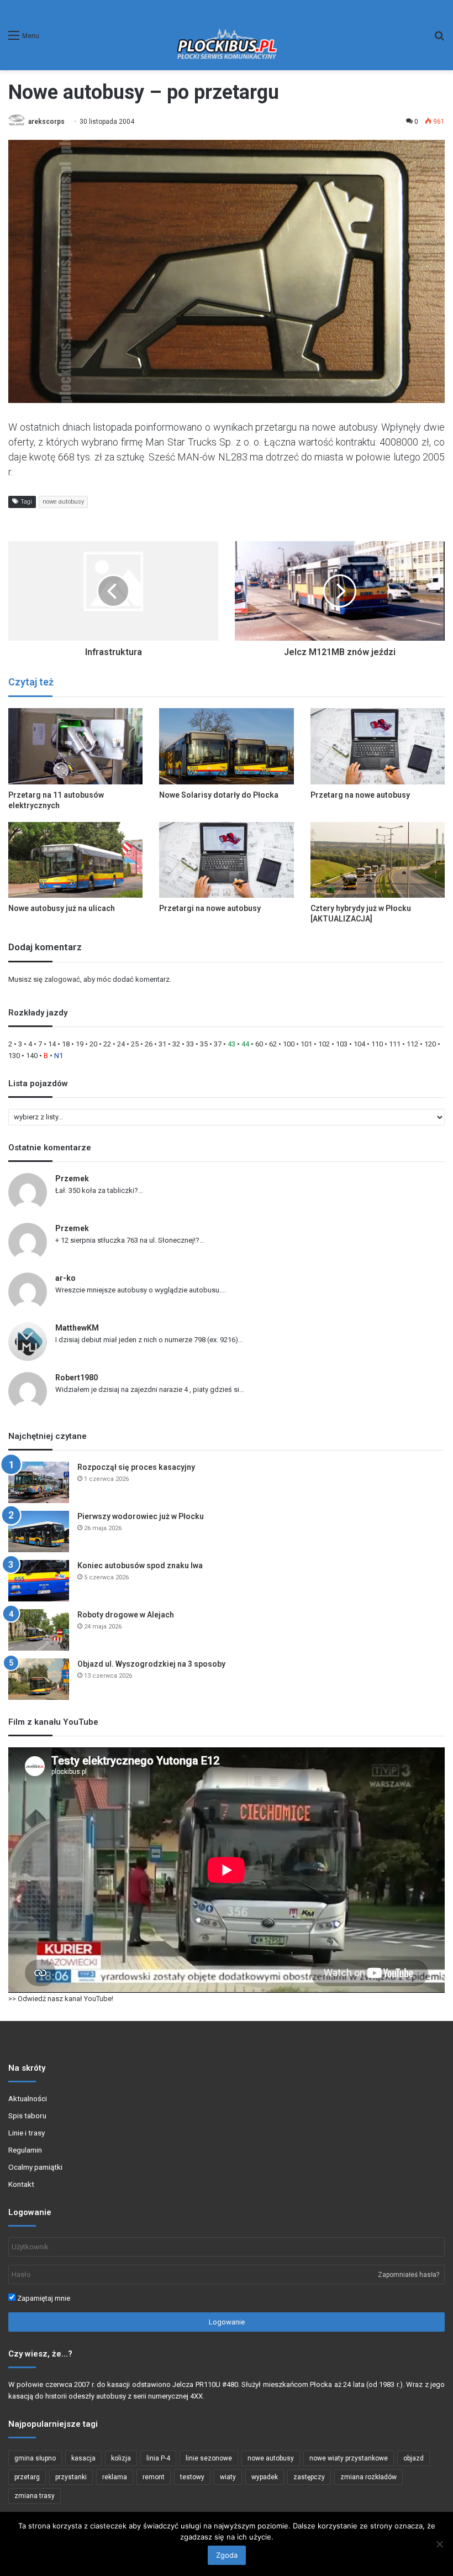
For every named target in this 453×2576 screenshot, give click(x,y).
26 (149, 1044)
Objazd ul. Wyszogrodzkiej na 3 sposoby (151, 1664)
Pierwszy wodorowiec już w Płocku (141, 1516)
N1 (59, 1056)
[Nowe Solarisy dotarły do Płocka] (226, 746)
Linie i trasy (27, 2133)
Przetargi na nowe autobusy (210, 908)
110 (377, 1044)
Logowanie (227, 2322)
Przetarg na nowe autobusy (360, 795)
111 (395, 1044)
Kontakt (21, 2184)
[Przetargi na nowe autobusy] (226, 860)
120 (430, 1044)
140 (32, 1056)
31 (162, 1044)
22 (107, 1044)
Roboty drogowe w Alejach (126, 1615)
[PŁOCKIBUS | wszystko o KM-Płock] (227, 35)
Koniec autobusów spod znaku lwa (140, 1566)
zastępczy (309, 2477)
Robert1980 (77, 1378)
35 (204, 1044)
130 (14, 1056)
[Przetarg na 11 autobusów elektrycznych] (75, 746)
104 (359, 1044)
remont (154, 2477)
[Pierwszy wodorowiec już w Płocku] (39, 1532)
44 (245, 1044)
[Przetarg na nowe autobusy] (378, 746)
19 (80, 1044)
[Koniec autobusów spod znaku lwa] (39, 1581)
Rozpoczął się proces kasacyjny (136, 1467)
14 (52, 1044)
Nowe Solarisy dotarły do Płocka (219, 795)
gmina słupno (35, 2458)
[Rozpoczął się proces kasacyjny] (39, 1482)
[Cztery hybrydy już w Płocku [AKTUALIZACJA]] (378, 860)
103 (342, 1044)
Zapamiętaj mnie (43, 2298)
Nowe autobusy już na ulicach (62, 908)
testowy (192, 2477)
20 (93, 1044)
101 (306, 1044)
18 (66, 1044)
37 (218, 1044)
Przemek (72, 1179)
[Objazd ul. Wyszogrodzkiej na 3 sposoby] (39, 1679)
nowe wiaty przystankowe (349, 2458)
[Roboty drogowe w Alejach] (39, 1630)
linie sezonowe (209, 2458)
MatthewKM (77, 1328)
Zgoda (227, 2555)
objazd (414, 2458)
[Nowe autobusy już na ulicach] (75, 860)
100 (289, 1044)
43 (231, 1044)
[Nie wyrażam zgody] (439, 2544)
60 (259, 1044)
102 (324, 1044)
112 (412, 1044)
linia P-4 (158, 2458)
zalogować (62, 979)
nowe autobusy (63, 502)
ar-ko (65, 1278)
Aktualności (28, 2098)
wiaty (228, 2477)
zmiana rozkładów (368, 2477)
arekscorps (46, 122)
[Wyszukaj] (439, 40)
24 (121, 1044)
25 (135, 1044)
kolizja (121, 2458)
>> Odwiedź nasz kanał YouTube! (61, 1999)
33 (190, 1044)
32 (176, 1044)
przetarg (27, 2477)
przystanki (71, 2477)
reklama (115, 2477)
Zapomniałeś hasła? (409, 2275)
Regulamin (25, 2150)
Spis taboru (27, 2116)
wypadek (265, 2477)
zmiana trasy (35, 2496)
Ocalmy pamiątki (35, 2167)
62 (273, 1044)
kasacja (83, 2458)
